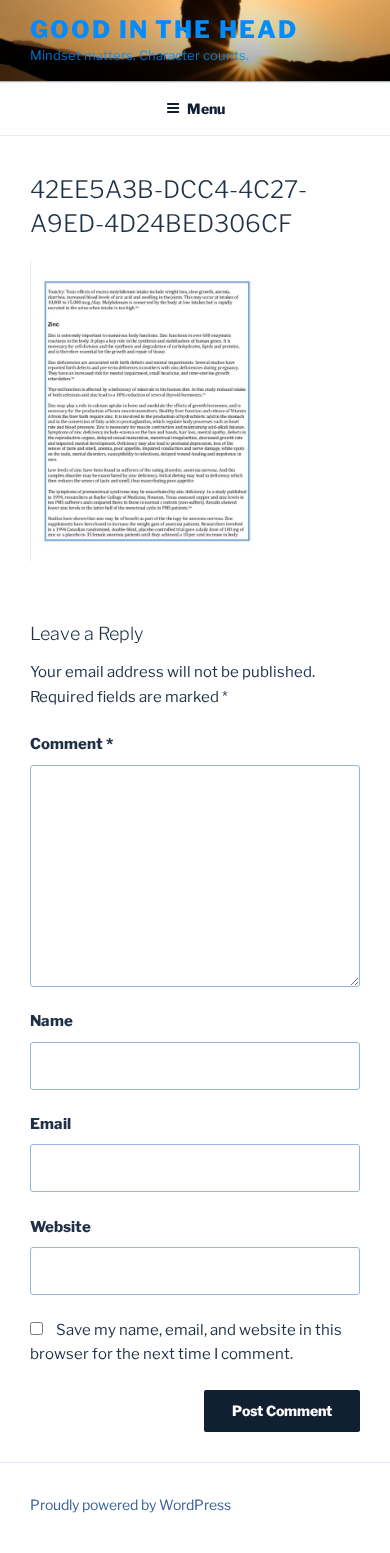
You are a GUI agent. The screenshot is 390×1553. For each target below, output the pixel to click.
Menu (206, 108)
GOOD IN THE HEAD (164, 29)
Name (51, 1021)
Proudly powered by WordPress (130, 1504)
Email (50, 1124)
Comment (71, 744)
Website (60, 1227)
